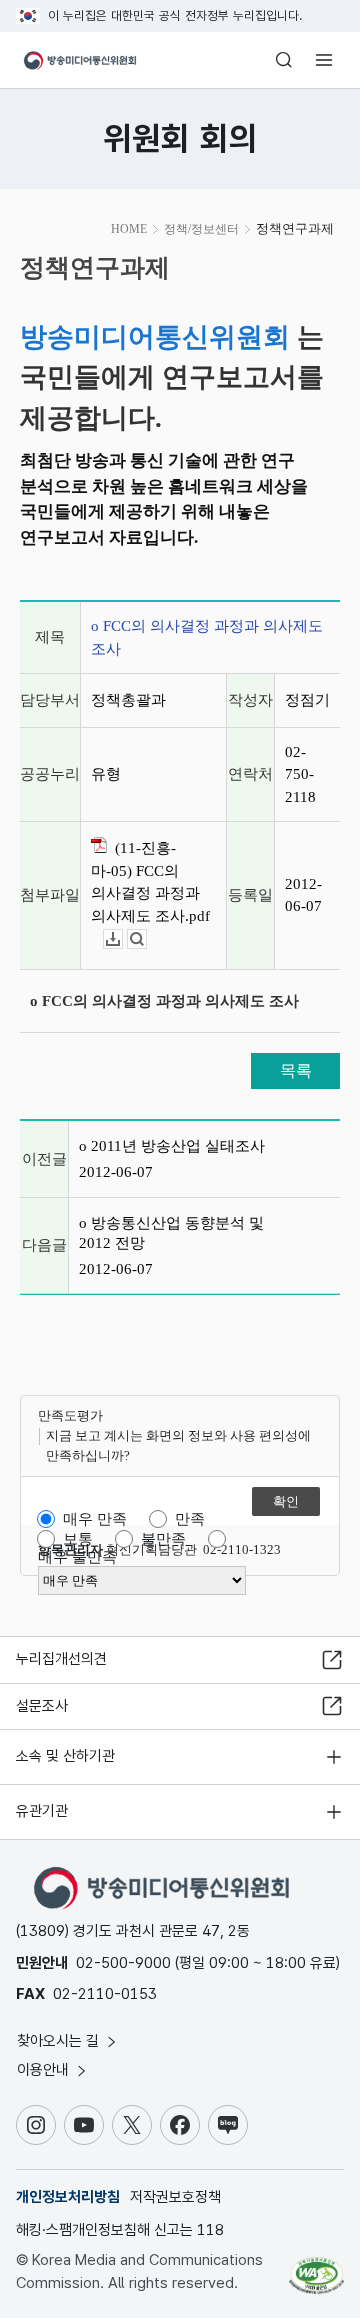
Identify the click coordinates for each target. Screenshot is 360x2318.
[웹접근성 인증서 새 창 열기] (316, 2268)
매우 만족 (95, 1519)
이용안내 (45, 2070)
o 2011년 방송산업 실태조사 (172, 1146)
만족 (190, 1519)
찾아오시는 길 (60, 2041)
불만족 (163, 1539)
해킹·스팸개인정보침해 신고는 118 (120, 2230)
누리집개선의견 (61, 1659)
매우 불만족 (77, 1557)
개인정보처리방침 (68, 2197)
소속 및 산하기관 (65, 1756)
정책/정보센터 (201, 229)
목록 (296, 1070)
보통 (78, 1539)
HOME (129, 229)
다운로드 (122, 939)
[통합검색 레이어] (284, 60)
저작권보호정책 (175, 2197)
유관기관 (42, 1811)
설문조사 (42, 1706)
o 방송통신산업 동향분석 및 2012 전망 (171, 1233)
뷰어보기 (146, 939)
